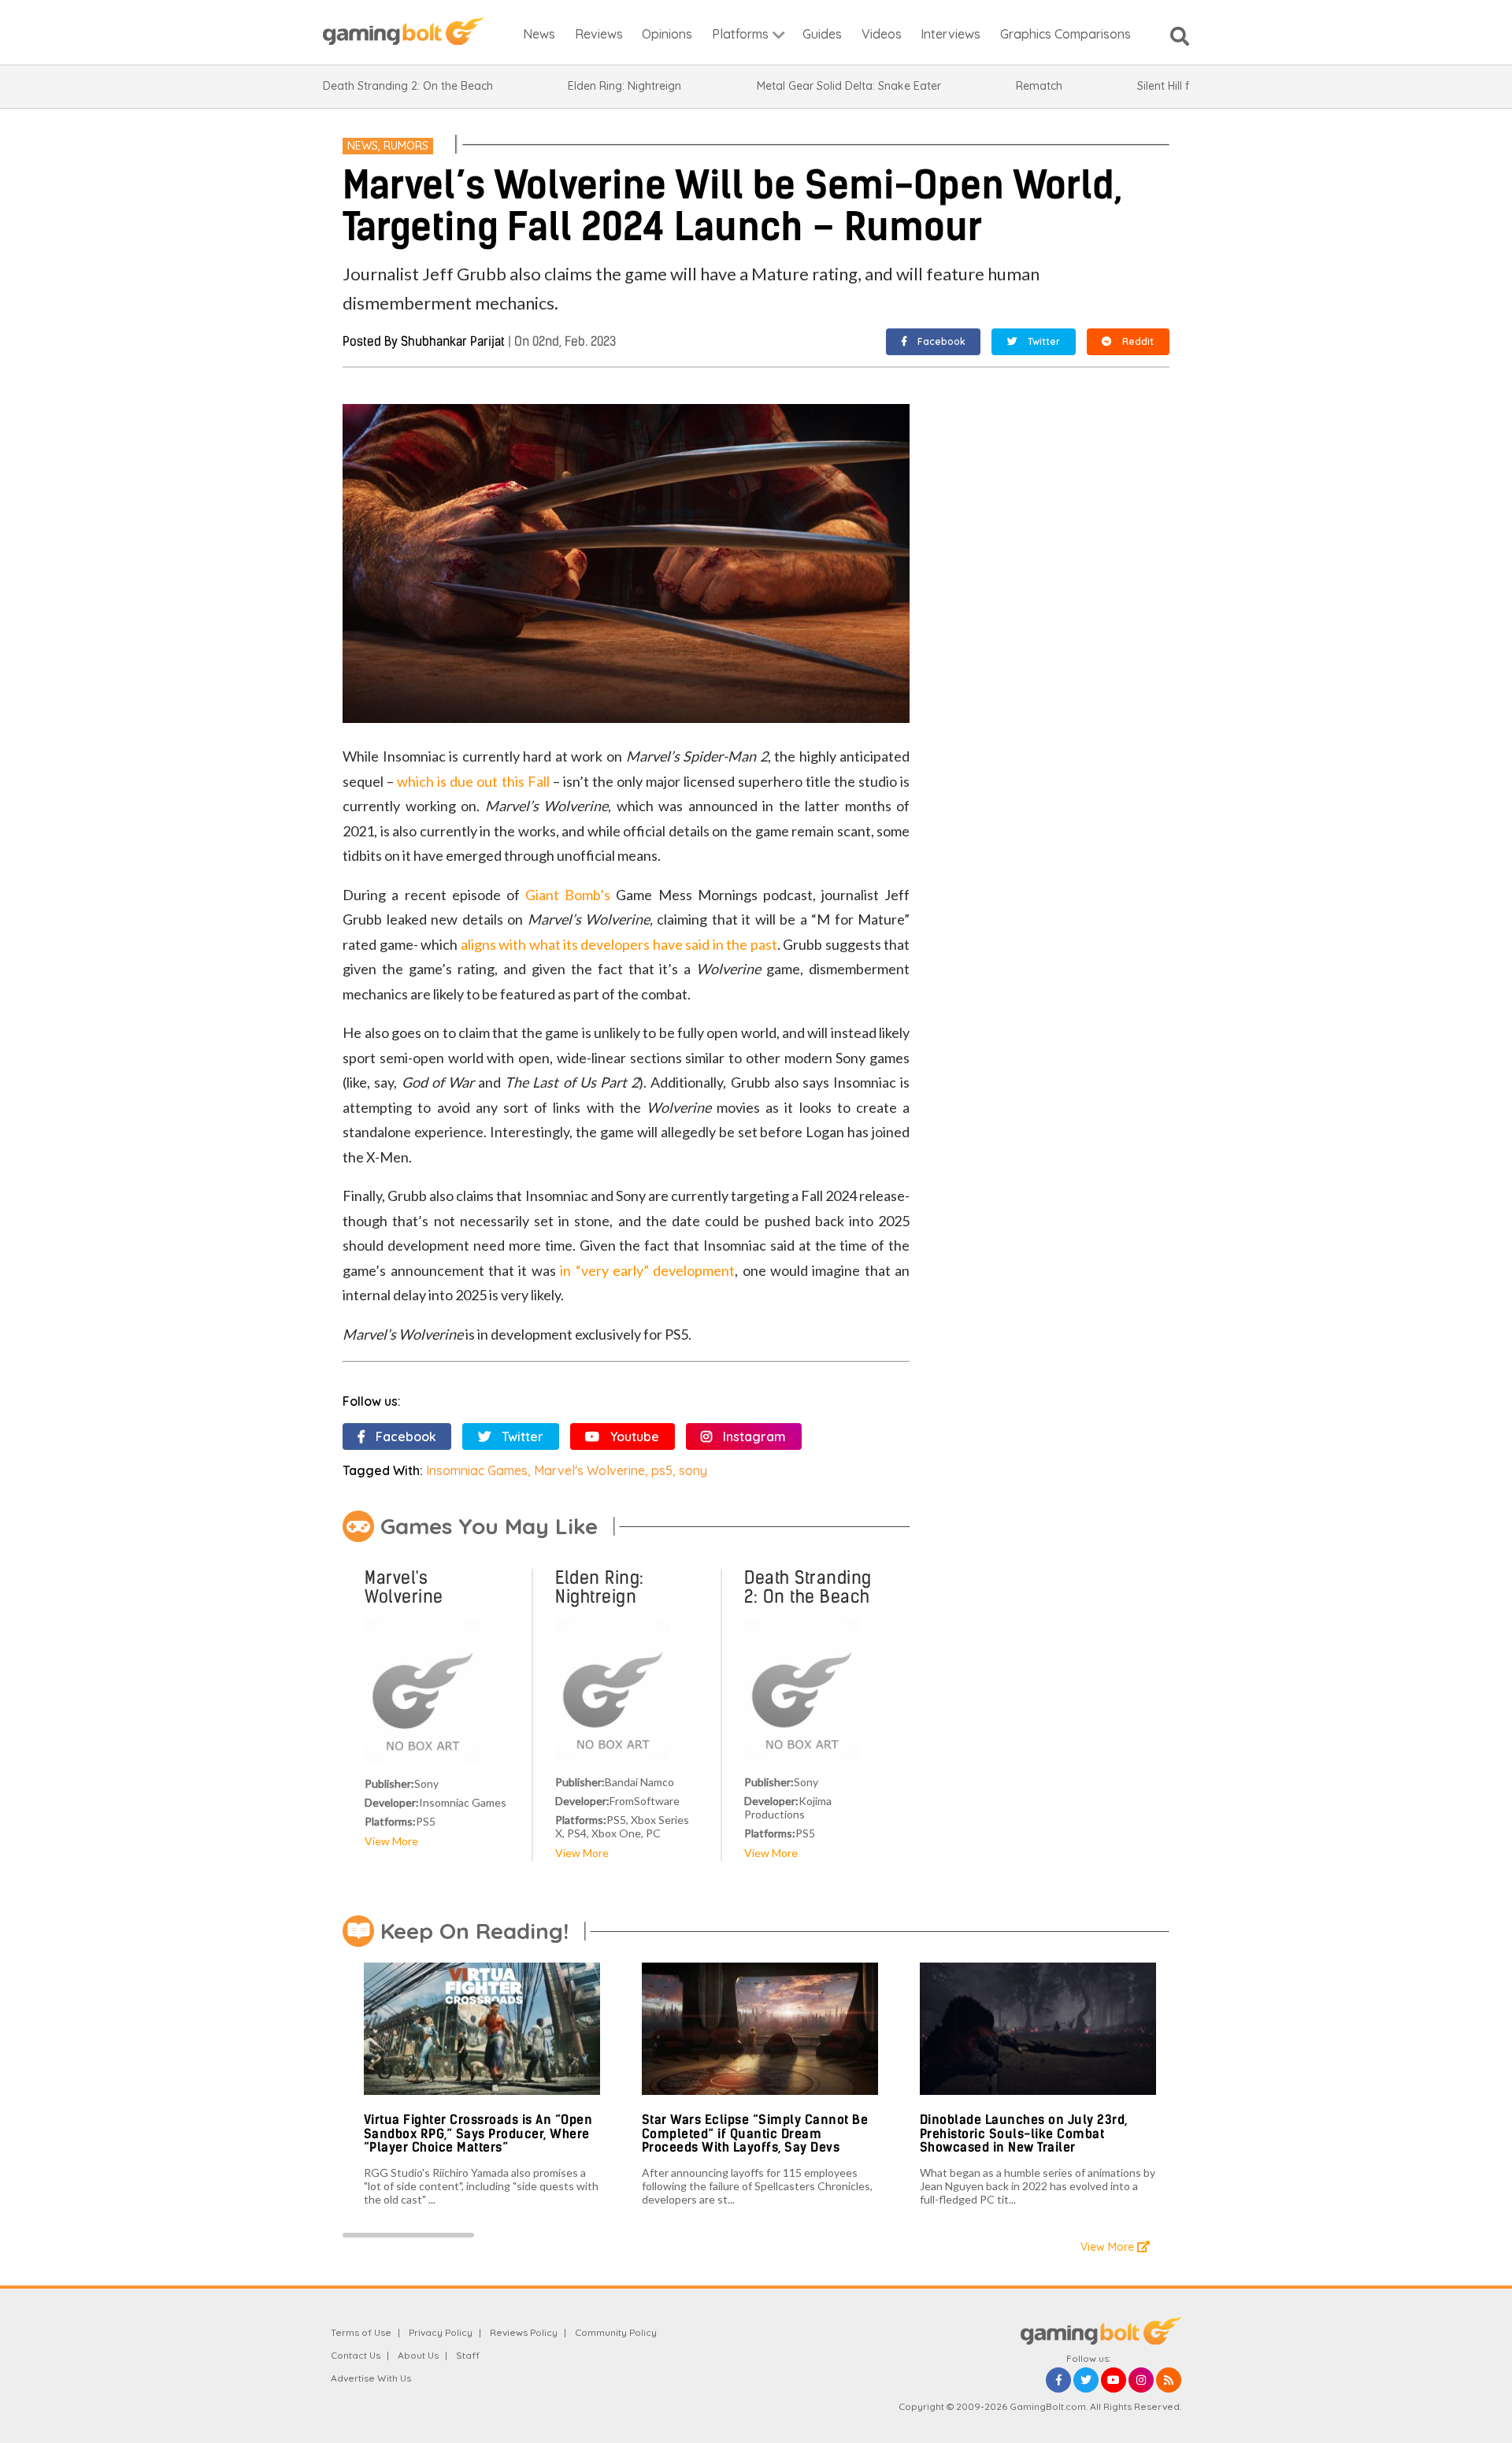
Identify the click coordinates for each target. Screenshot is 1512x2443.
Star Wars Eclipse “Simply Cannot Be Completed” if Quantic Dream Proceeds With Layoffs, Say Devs (755, 2133)
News (363, 146)
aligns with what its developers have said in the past (619, 944)
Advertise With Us (371, 2378)
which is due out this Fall (473, 781)
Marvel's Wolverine (589, 1470)
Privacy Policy (441, 2332)
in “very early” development (647, 1270)
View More (391, 1841)
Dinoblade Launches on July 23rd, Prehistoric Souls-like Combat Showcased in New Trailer (1024, 2133)
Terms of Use (361, 2332)
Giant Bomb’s (568, 895)
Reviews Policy (524, 2332)
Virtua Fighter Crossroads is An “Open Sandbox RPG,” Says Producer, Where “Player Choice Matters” (478, 2133)
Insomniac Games (477, 1470)
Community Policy (616, 2332)
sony (693, 1470)
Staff (468, 2355)
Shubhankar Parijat (453, 341)
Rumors (406, 146)
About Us (418, 2355)
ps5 (662, 1470)
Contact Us (356, 2355)
